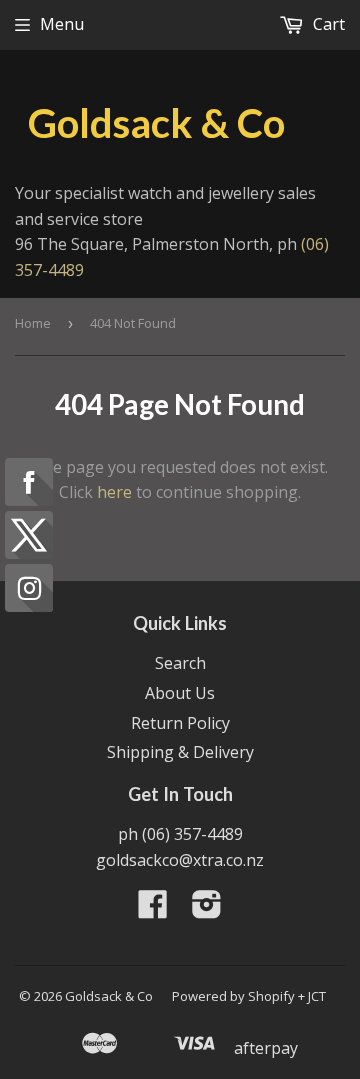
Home (33, 323)
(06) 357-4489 (192, 834)
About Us (180, 693)
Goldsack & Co (156, 123)
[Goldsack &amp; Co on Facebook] (153, 910)
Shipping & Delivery (180, 752)
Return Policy (180, 723)
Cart (327, 24)
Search (180, 663)
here (114, 492)
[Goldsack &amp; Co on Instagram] (207, 910)
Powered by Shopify (233, 996)
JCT (317, 996)
